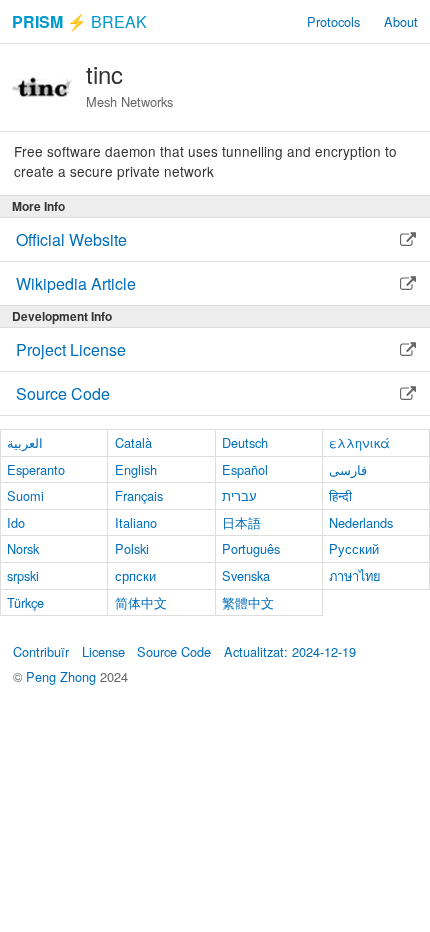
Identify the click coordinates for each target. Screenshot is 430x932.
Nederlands (361, 522)
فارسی (348, 469)
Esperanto (36, 469)
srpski (23, 575)
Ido (16, 522)
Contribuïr (41, 651)
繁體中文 (248, 602)
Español (245, 469)
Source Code (174, 651)
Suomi (25, 495)
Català (133, 442)
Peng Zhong (63, 676)
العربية (25, 442)
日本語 (241, 522)
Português (251, 548)
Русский (354, 548)
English (136, 469)
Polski (132, 548)
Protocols (333, 21)
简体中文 (141, 602)
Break (79, 21)
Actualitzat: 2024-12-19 (290, 651)
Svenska (246, 575)
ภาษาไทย (355, 575)
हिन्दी (340, 495)
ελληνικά (359, 442)
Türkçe (25, 602)
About (401, 21)
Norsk (23, 548)
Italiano (136, 522)
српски (135, 575)
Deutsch (245, 442)
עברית (239, 495)
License (103, 651)
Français (139, 495)
